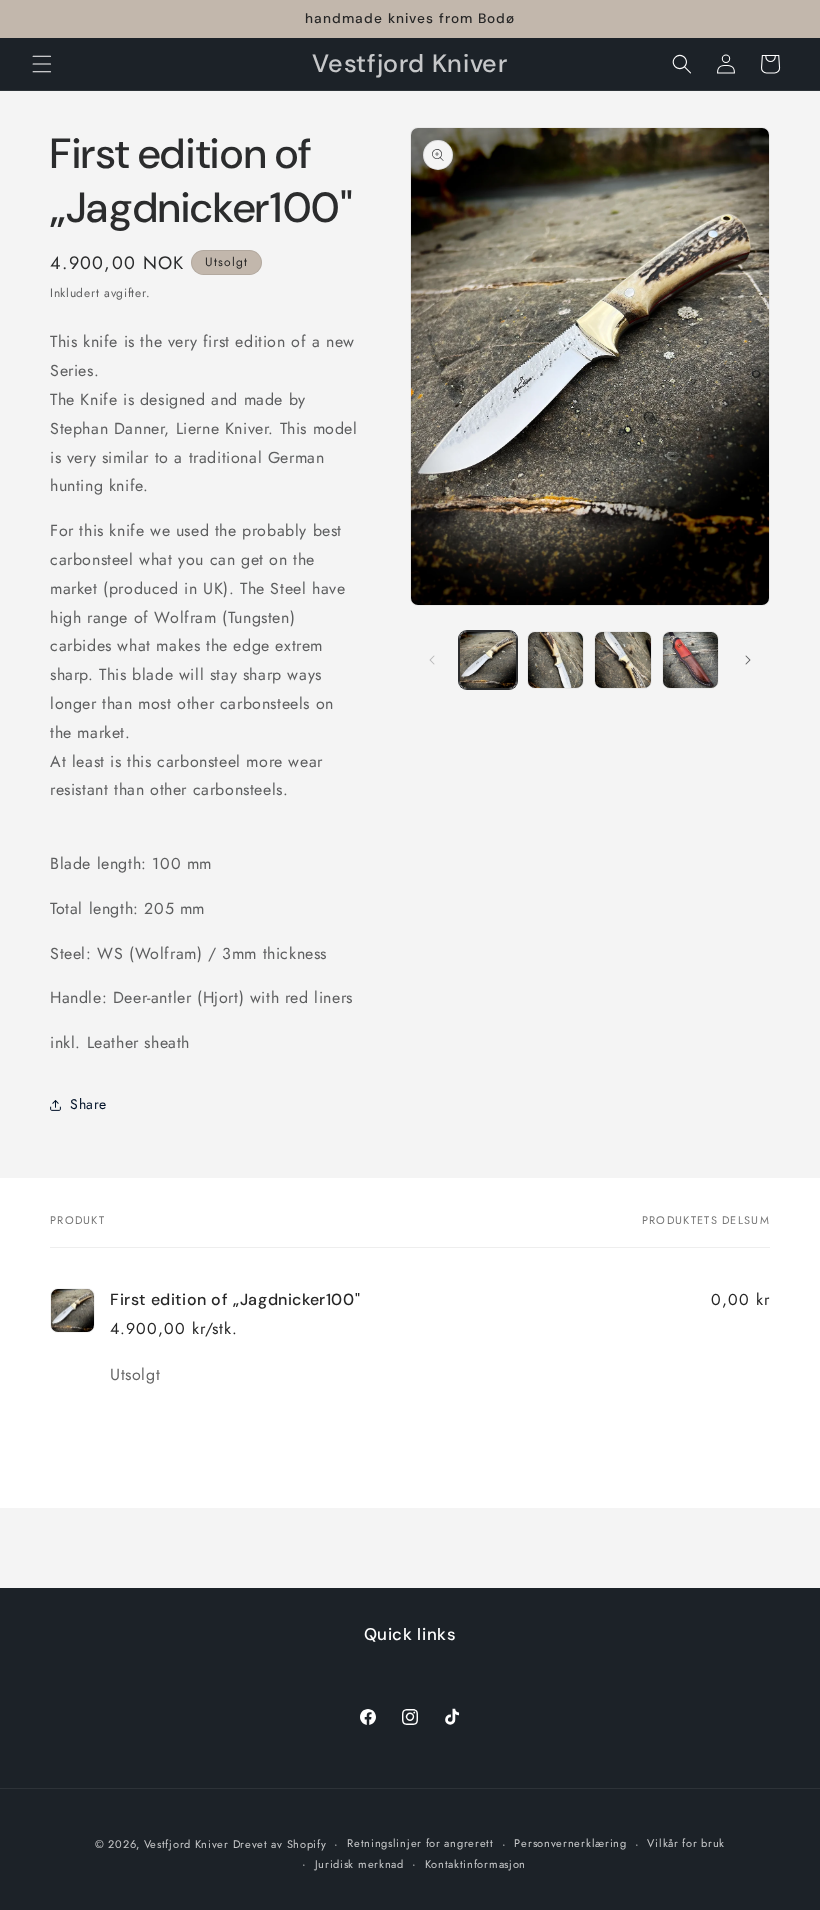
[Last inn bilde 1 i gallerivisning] (488, 660)
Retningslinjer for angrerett (420, 1843)
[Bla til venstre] (432, 660)
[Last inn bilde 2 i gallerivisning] (556, 660)
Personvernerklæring (570, 1843)
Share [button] (88, 1104)
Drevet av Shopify (280, 1844)
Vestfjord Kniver (188, 1844)
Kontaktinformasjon (476, 1864)
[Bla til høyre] (748, 660)
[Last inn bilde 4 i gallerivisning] (691, 660)
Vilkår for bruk (686, 1843)
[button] (42, 64)
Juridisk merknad (359, 1864)
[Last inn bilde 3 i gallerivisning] (623, 660)
